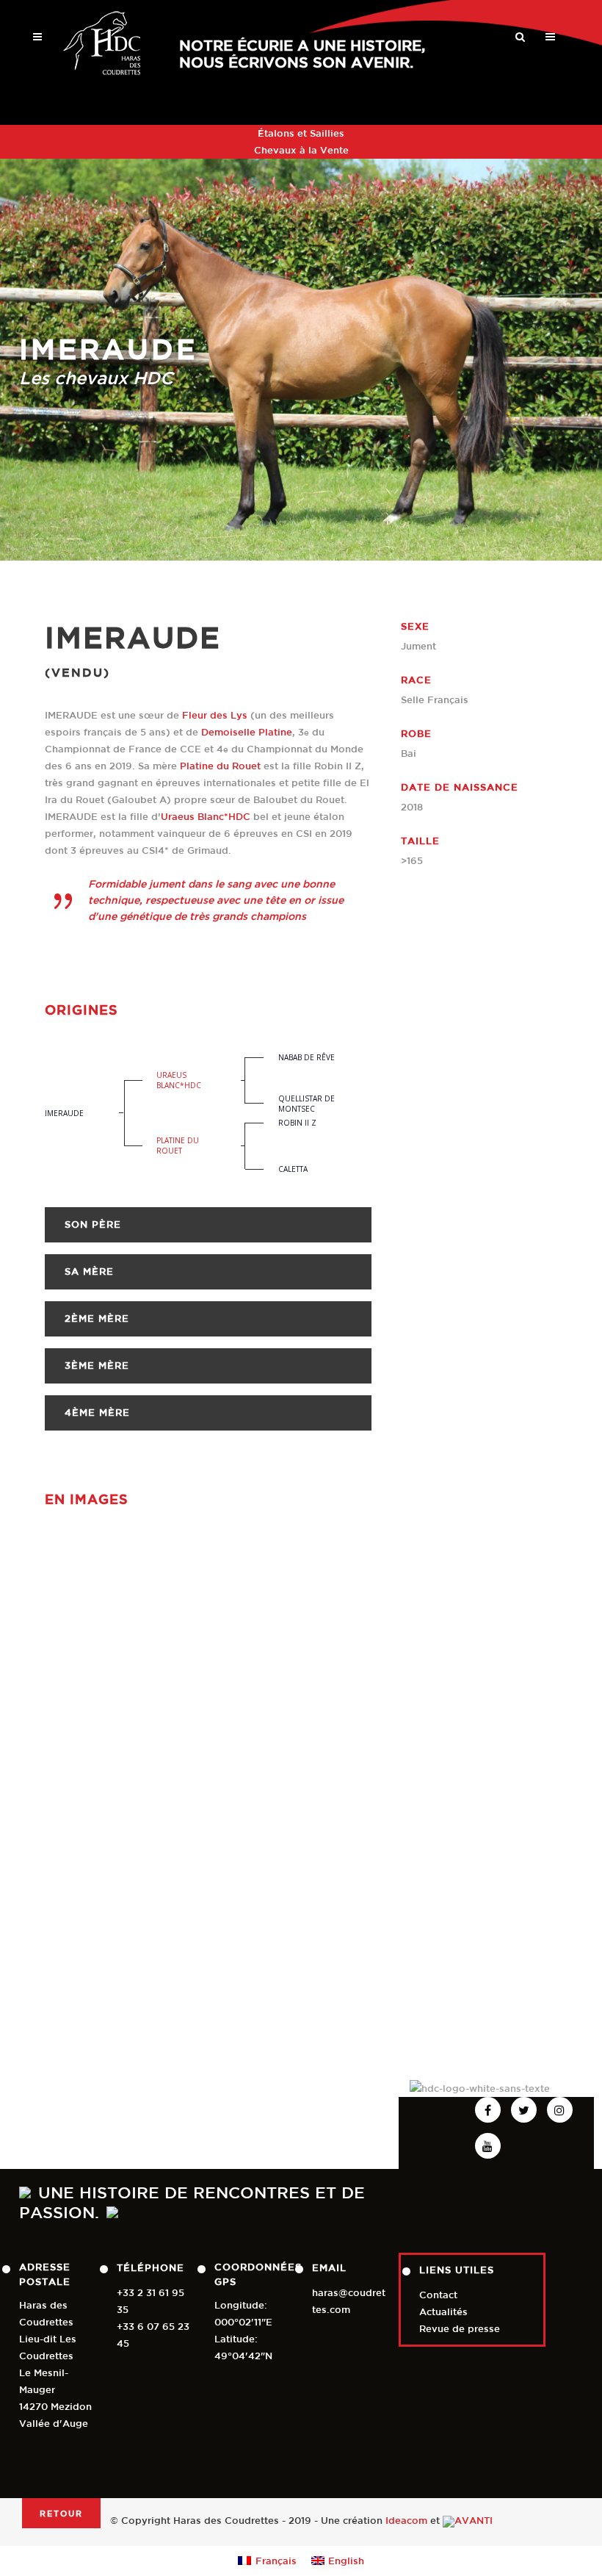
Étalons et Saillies (301, 133)
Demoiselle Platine (247, 732)
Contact (438, 2295)
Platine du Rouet (220, 766)
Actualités (443, 2312)
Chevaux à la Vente (301, 150)
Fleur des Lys (215, 715)
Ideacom (406, 2521)
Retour (61, 2513)
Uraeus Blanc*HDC (206, 817)
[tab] (208, 1225)
